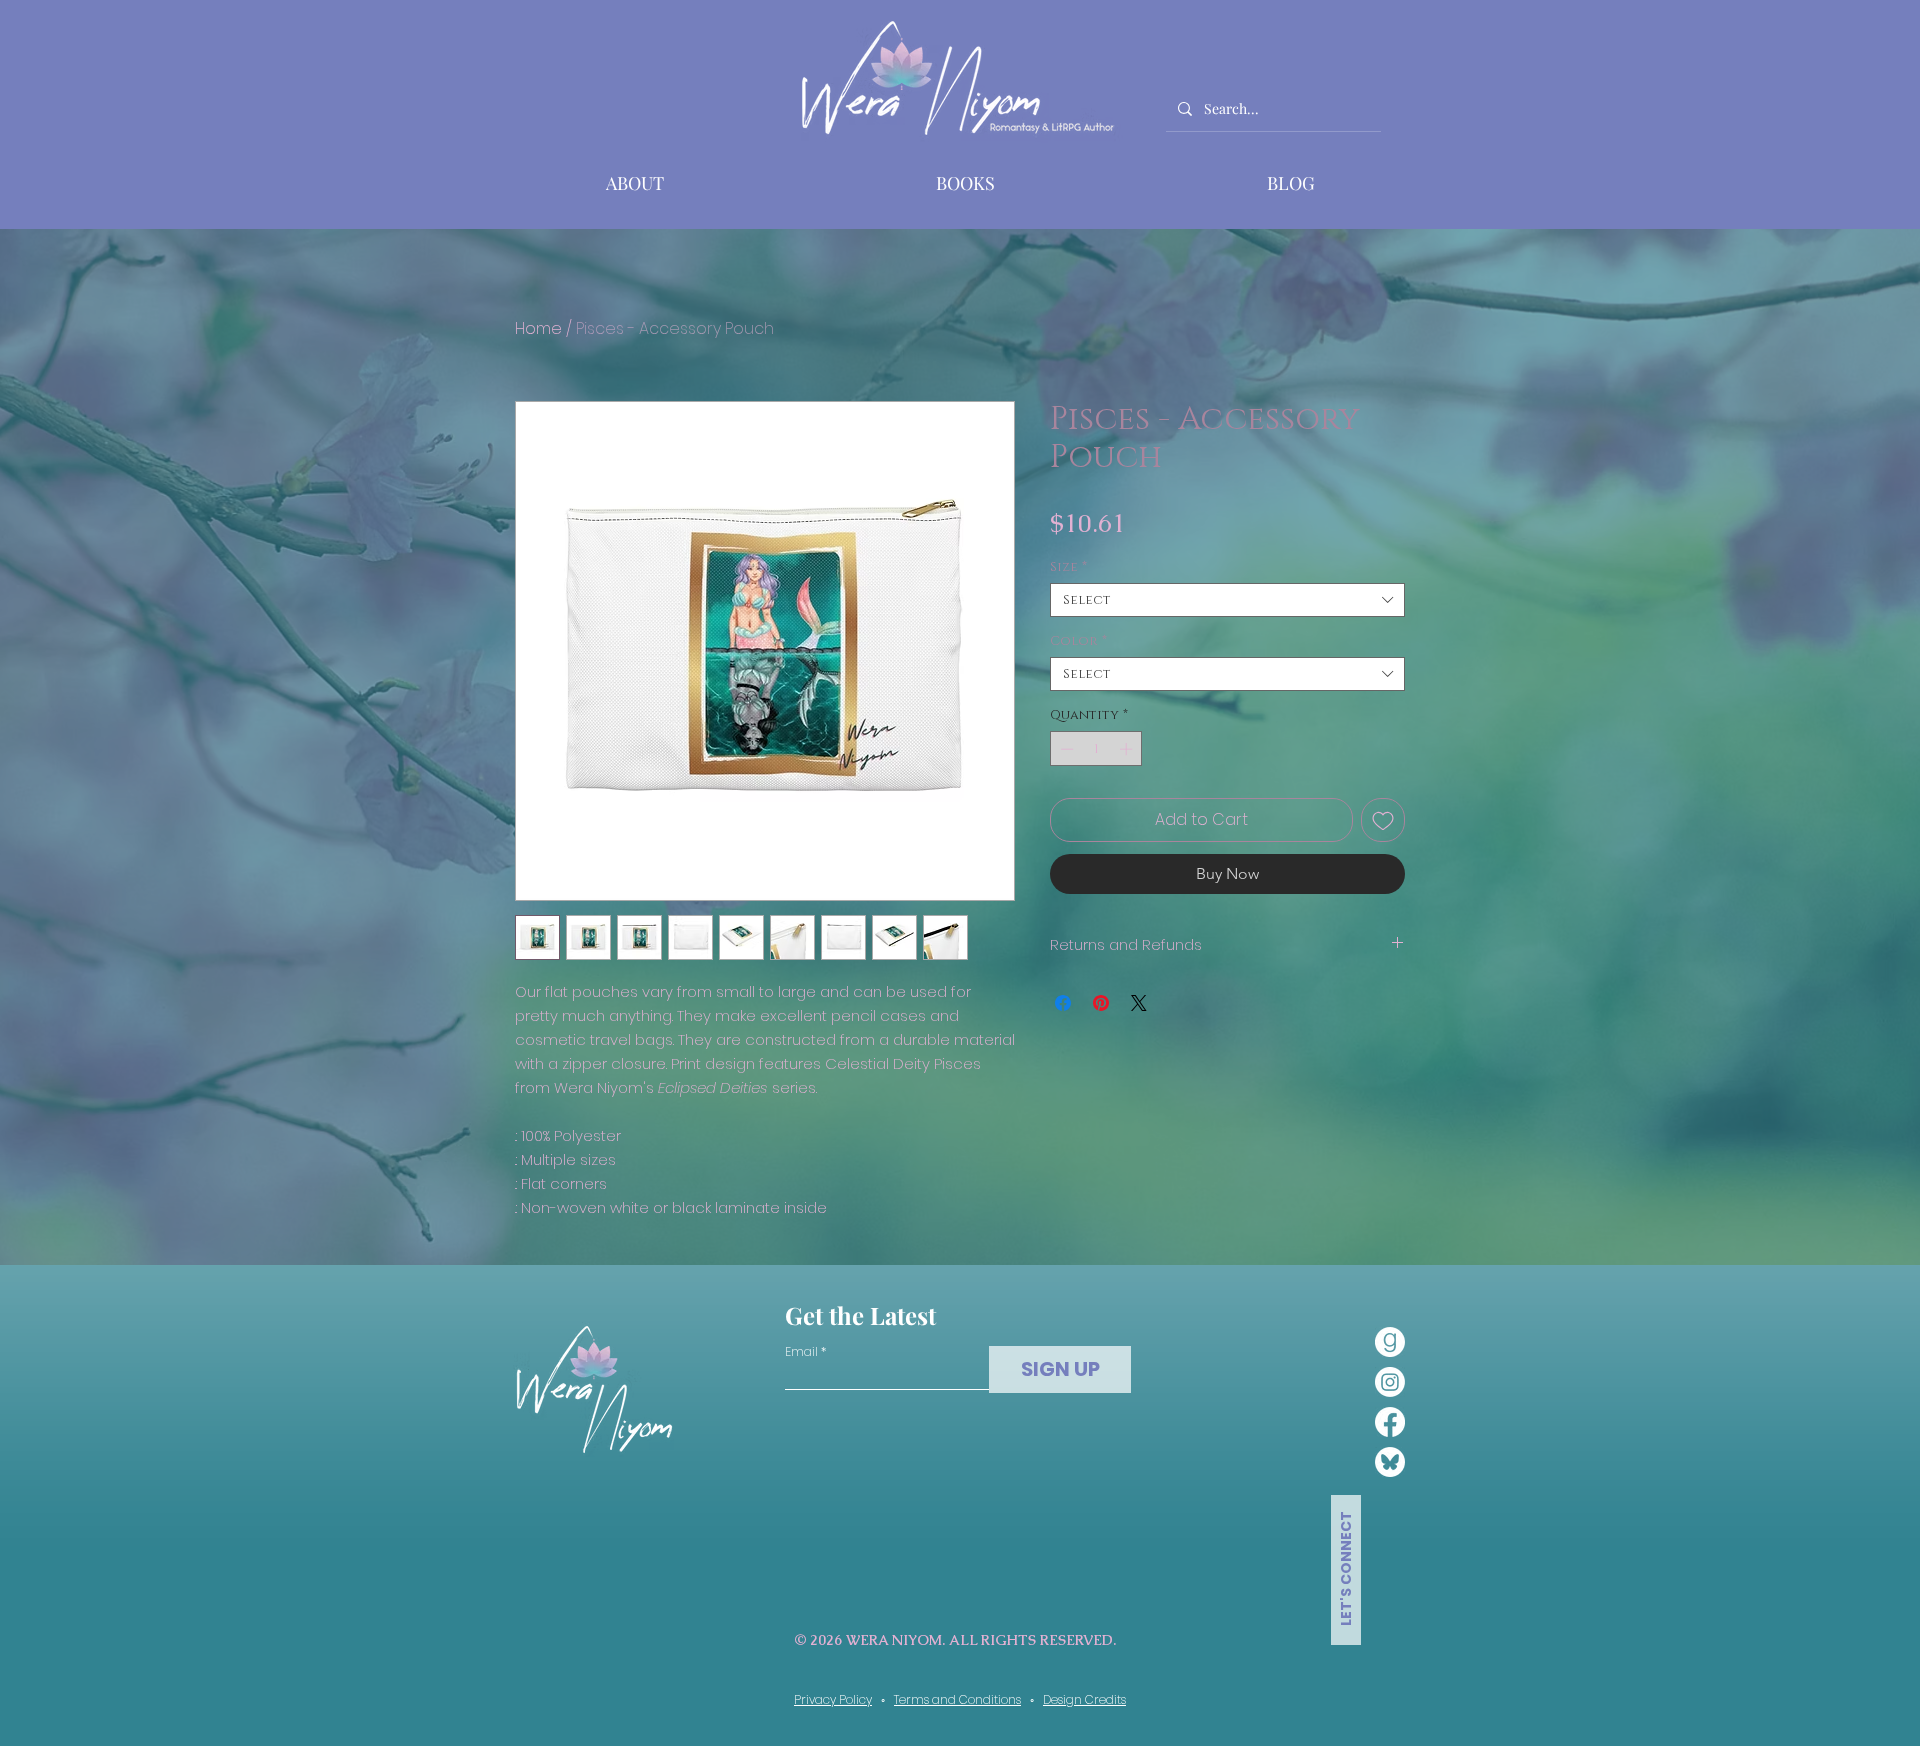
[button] (965, 183)
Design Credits (1084, 1699)
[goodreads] (1390, 1342)
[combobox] (1227, 600)
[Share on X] (1139, 1003)
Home (538, 328)
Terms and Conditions (957, 1699)
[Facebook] (1390, 1422)
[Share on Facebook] (1063, 1003)
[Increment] (1128, 749)
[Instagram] (1390, 1382)
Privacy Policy (833, 1699)
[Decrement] (1065, 749)
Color (1078, 641)
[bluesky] (1390, 1462)
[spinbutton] (1096, 749)
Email (801, 1352)
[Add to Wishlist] (1383, 820)
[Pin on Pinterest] (1101, 1003)
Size (1068, 567)
